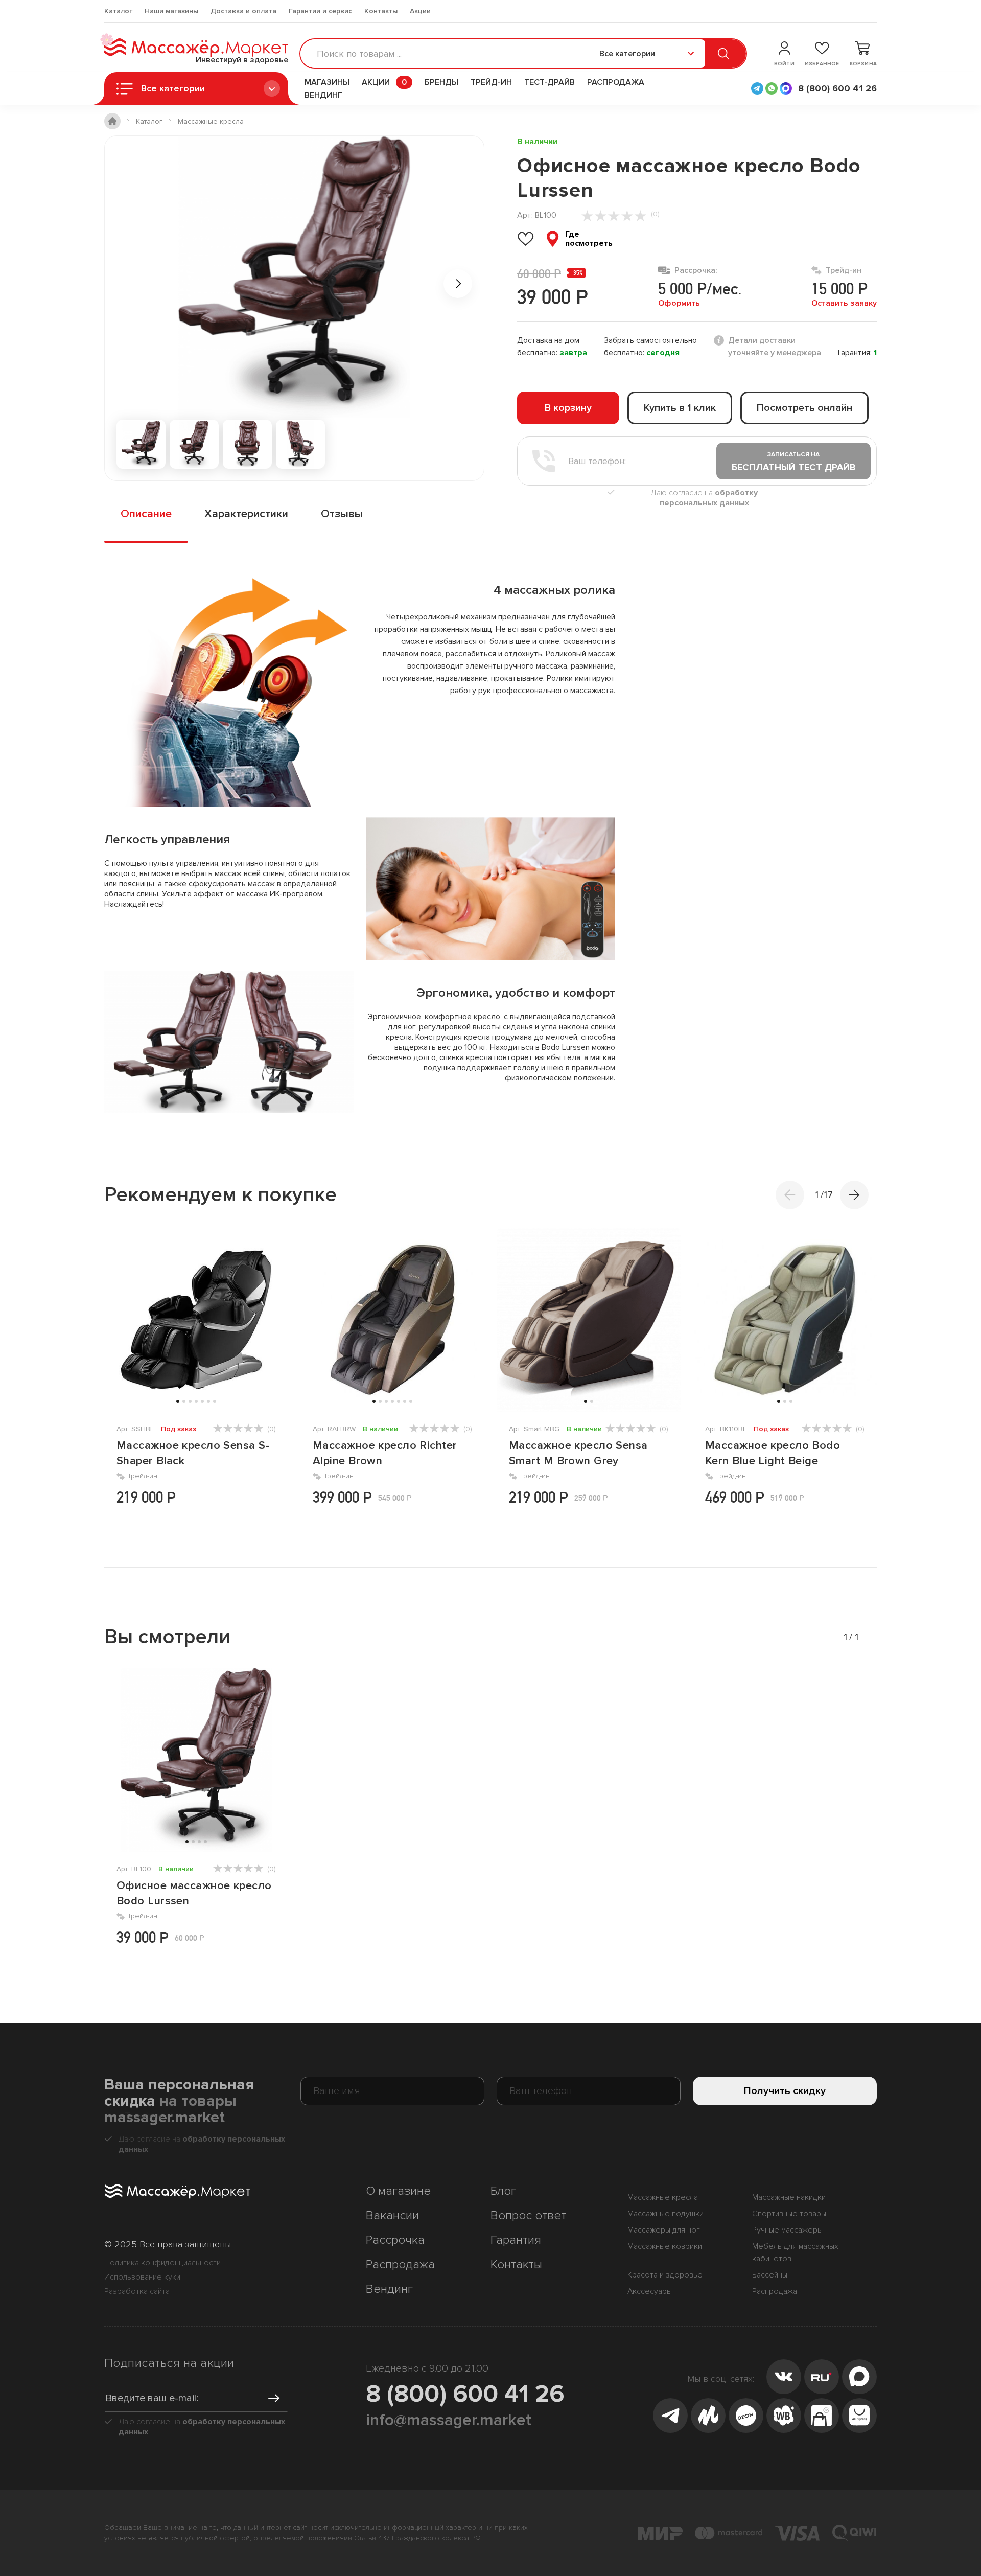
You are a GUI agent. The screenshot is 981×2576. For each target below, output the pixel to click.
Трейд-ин (491, 82)
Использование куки (142, 2277)
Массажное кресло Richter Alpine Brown (385, 1453)
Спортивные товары (789, 2214)
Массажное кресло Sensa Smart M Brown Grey (578, 1453)
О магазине (398, 2191)
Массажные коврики (665, 2246)
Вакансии (392, 2215)
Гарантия (516, 2240)
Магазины (327, 82)
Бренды (441, 82)
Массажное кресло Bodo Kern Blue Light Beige (773, 1453)
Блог (503, 2191)
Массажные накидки (789, 2197)
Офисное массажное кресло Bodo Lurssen (194, 1893)
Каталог (118, 11)
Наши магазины (171, 11)
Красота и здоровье (665, 2275)
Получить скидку (785, 2091)
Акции (420, 11)
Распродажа (616, 82)
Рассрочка (395, 2240)
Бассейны (770, 2275)
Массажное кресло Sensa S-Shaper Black (193, 1453)
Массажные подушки (665, 2214)
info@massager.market (449, 2420)
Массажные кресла (663, 2197)
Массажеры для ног (664, 2230)
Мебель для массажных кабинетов (795, 2252)
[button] (854, 1195)
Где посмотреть (589, 239)
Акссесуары (650, 2291)
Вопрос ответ (528, 2215)
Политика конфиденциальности (162, 2263)
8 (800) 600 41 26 (465, 2394)
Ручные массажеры (787, 2230)
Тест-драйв (550, 82)
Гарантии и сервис (320, 11)
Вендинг (323, 95)
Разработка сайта (137, 2291)
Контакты (381, 11)
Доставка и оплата (243, 11)
